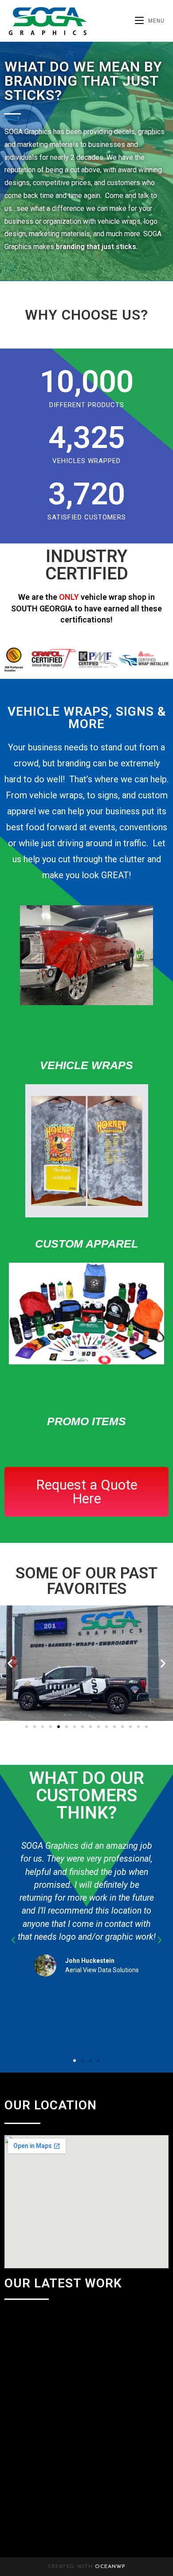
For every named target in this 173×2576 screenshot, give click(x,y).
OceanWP (110, 2567)
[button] (10, 1663)
